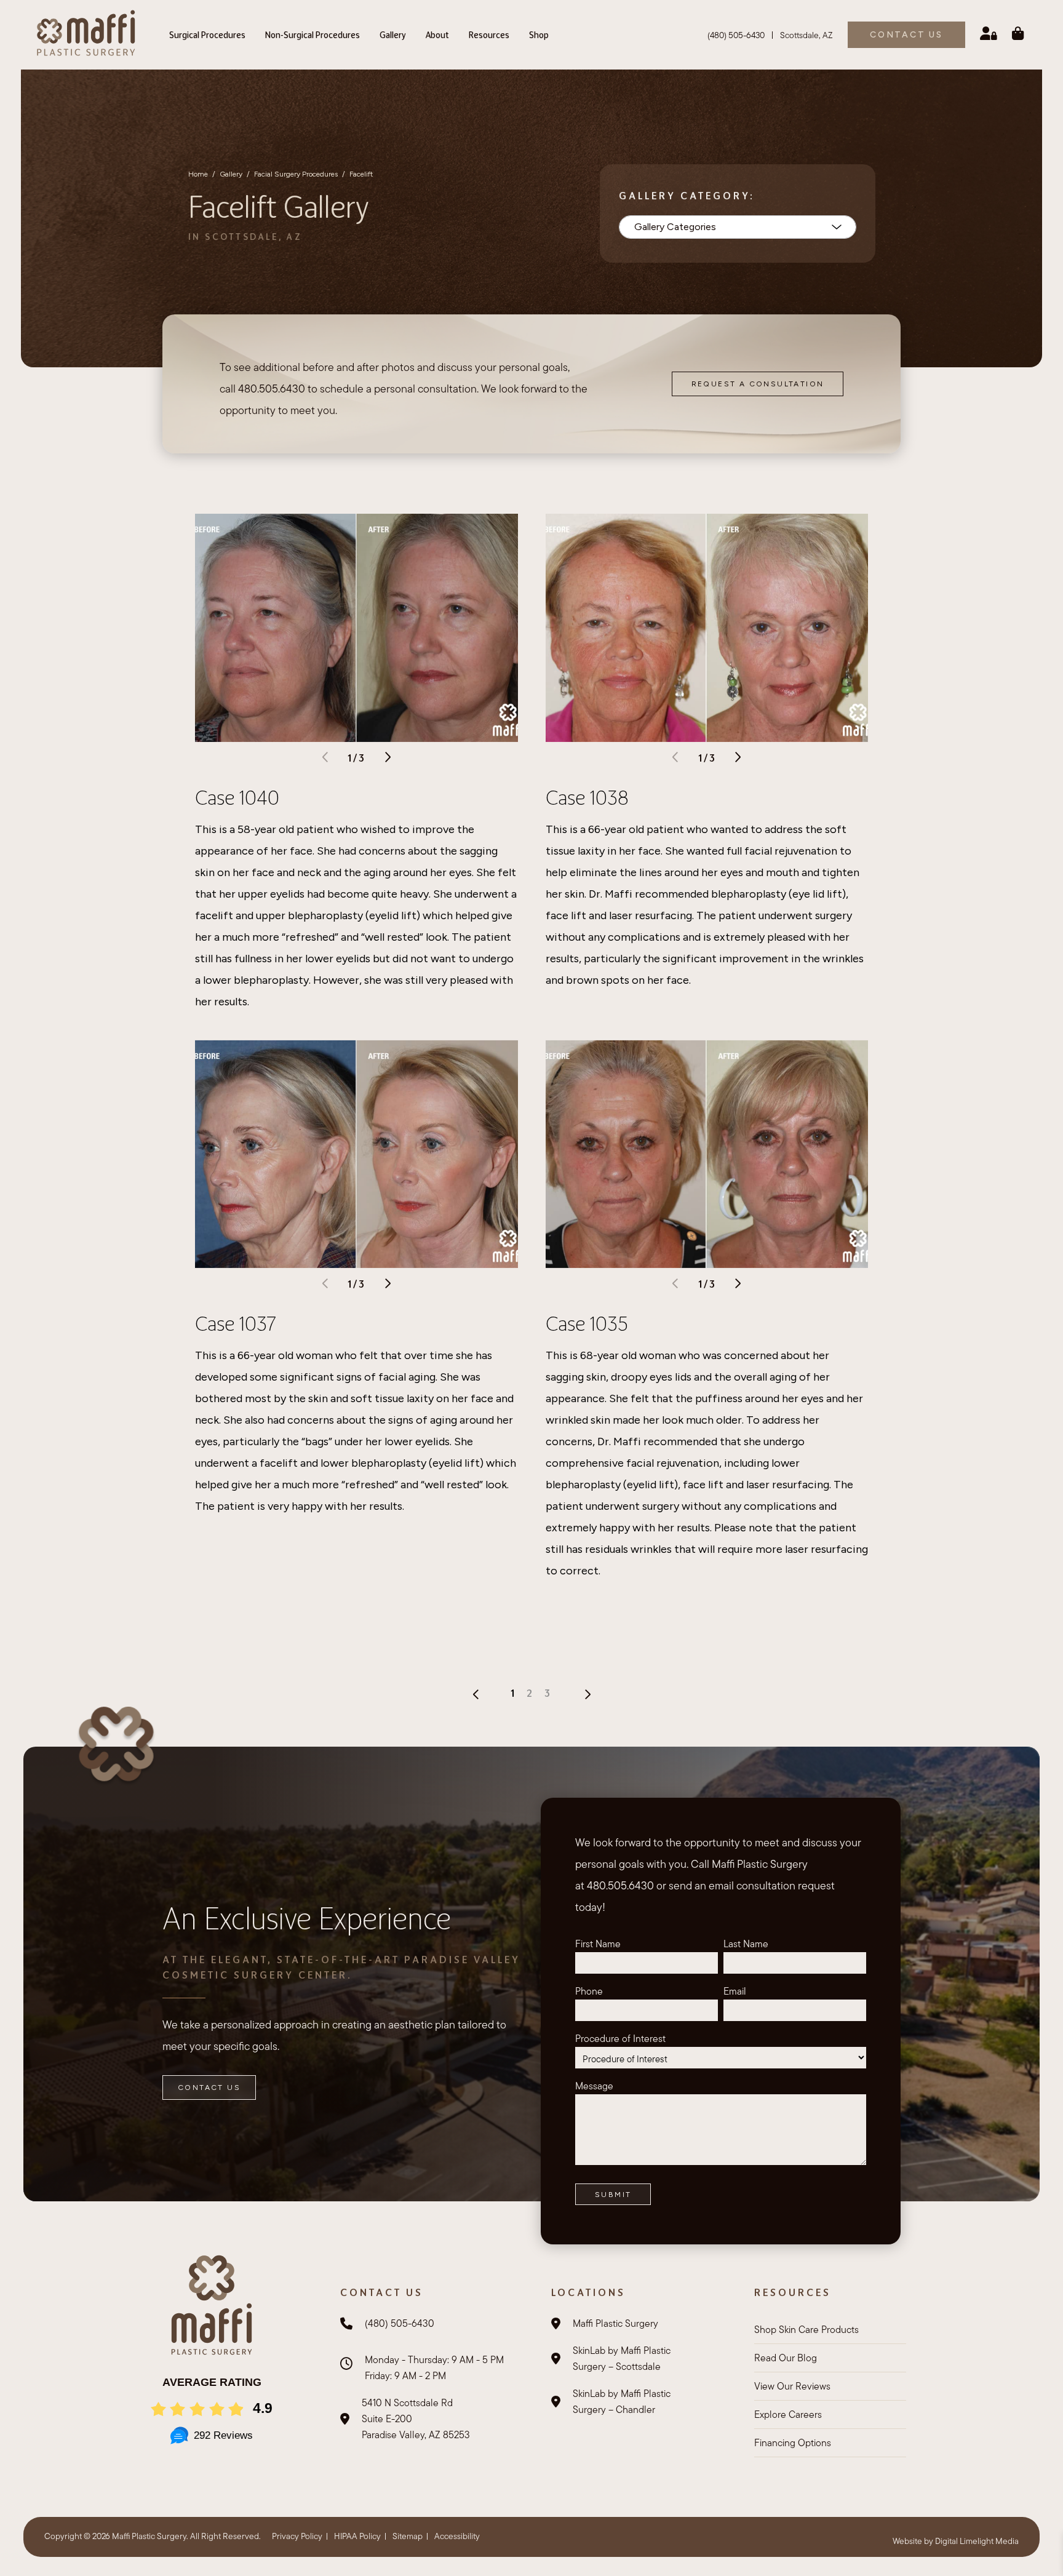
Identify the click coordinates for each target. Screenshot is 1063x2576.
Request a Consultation (758, 384)
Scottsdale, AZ (806, 35)
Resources (489, 35)
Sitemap (408, 2536)
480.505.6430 (272, 389)
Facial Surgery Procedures (296, 174)
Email (735, 1991)
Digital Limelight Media (977, 2541)
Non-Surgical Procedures (313, 35)
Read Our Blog (786, 2358)
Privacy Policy (297, 2536)
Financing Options (793, 2443)
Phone (589, 1991)
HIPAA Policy (357, 2536)
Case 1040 (237, 797)
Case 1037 (236, 1323)
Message (594, 2086)
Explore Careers (788, 2415)
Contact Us (209, 2088)
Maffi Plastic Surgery (615, 2323)
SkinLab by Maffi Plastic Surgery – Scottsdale (622, 2359)
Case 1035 (587, 1323)
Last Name (746, 1944)
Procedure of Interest (620, 2039)
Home (198, 174)
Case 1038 (587, 797)
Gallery (393, 35)
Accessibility (457, 2536)
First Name (598, 1944)
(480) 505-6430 (736, 35)
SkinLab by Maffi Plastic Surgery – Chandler (622, 2402)
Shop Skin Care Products (806, 2330)
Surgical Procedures (207, 35)
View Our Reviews (792, 2386)
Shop (539, 35)
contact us (906, 35)
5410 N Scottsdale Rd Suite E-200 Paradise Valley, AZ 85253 (416, 2419)
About (437, 35)
